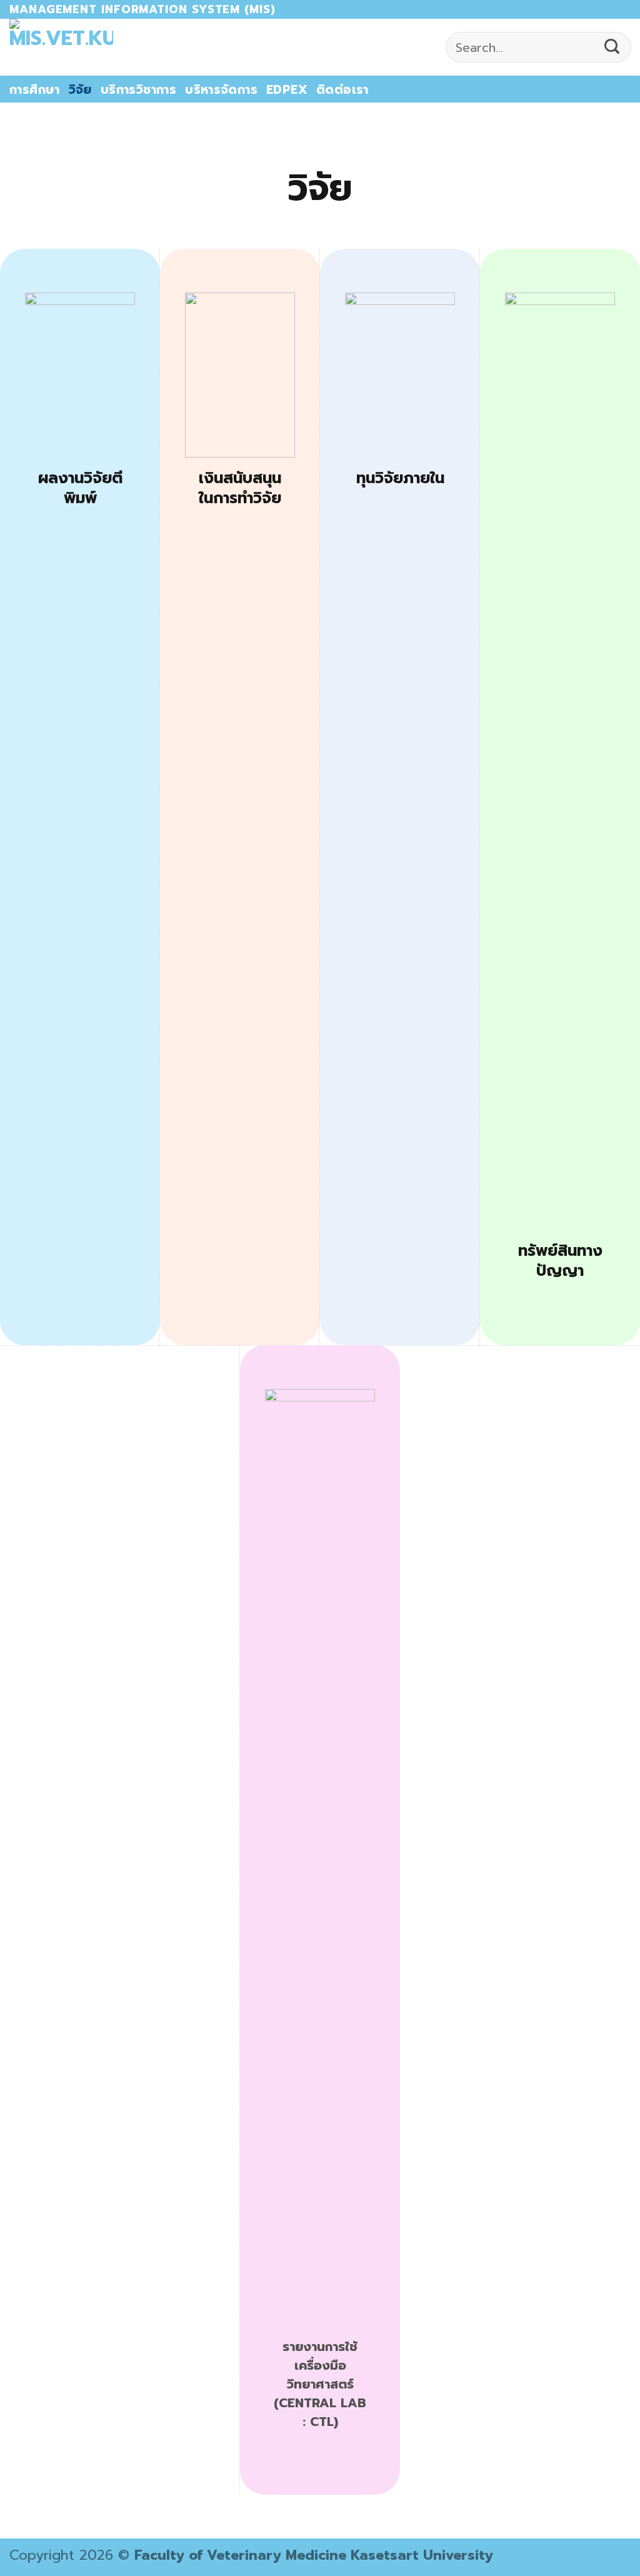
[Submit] (612, 48)
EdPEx (287, 90)
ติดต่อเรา (342, 90)
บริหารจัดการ (221, 90)
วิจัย (80, 90)
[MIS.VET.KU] (61, 47)
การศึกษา (35, 90)
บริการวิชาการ (138, 90)
